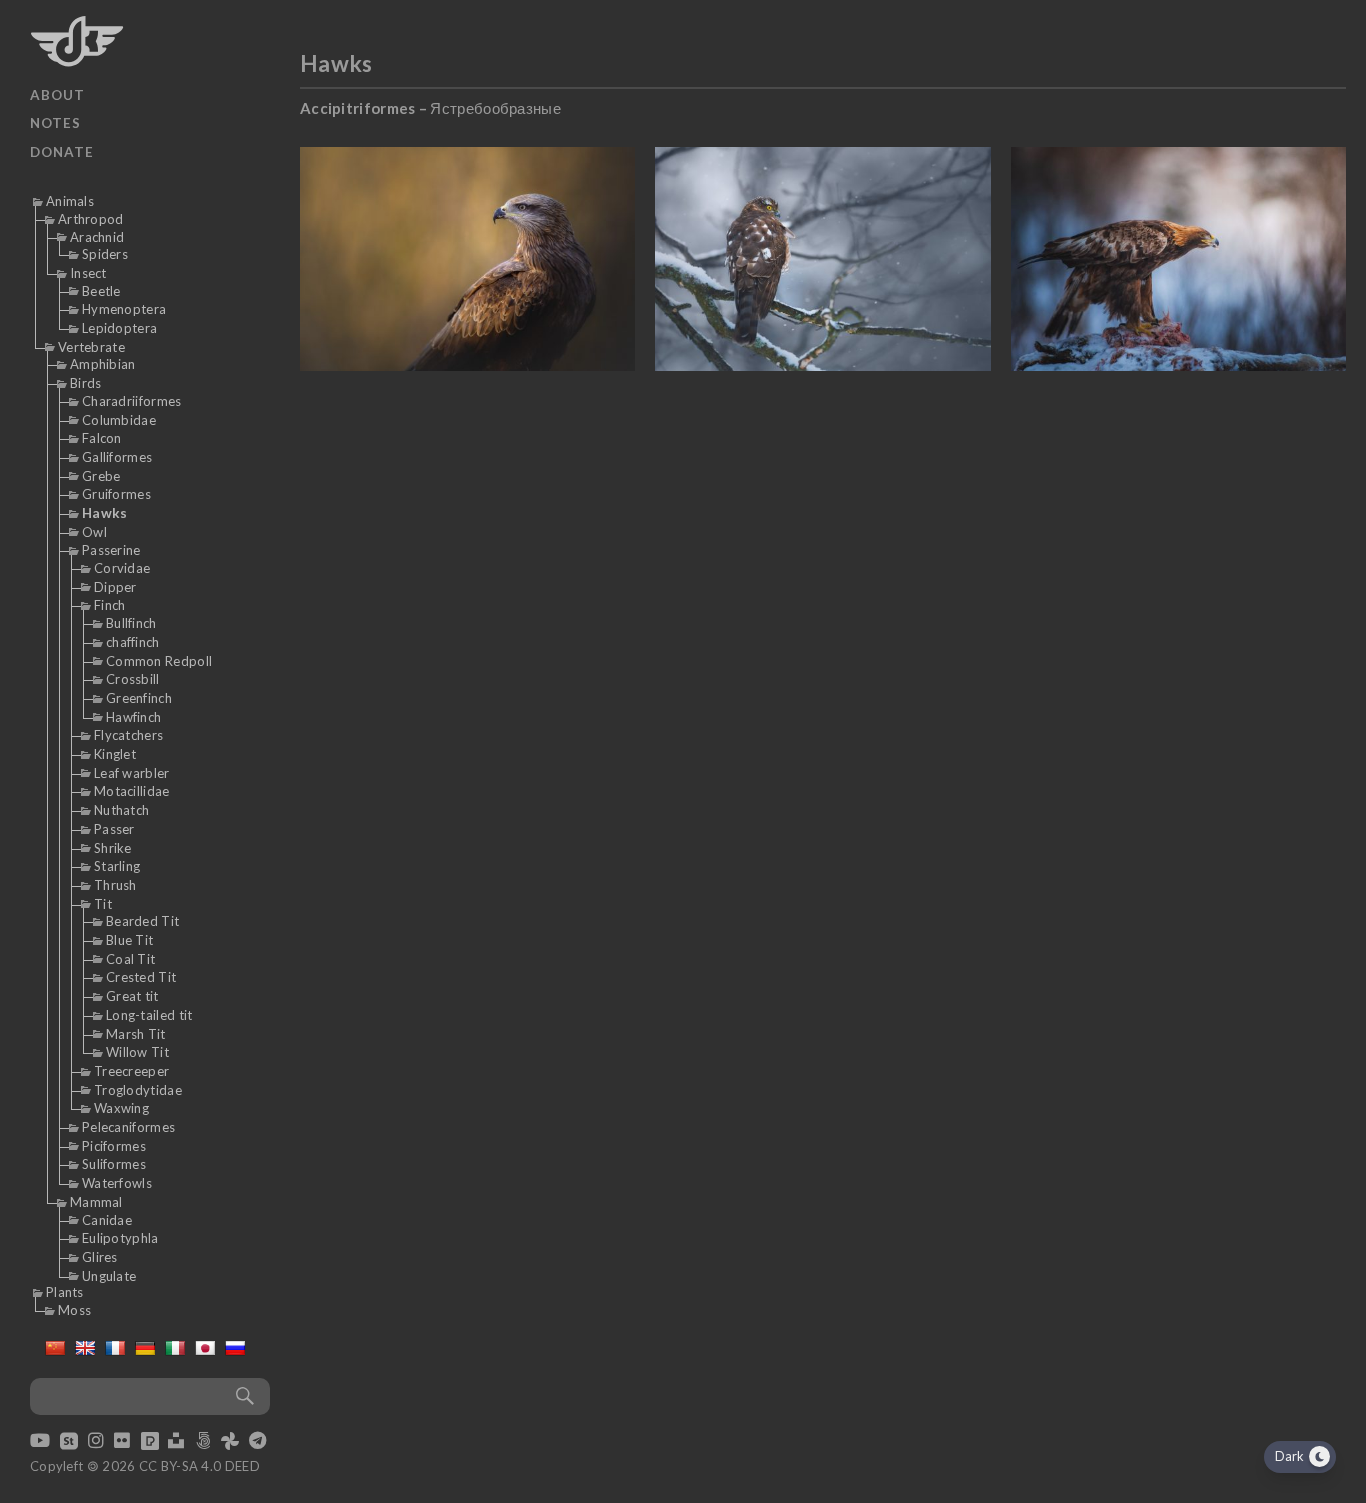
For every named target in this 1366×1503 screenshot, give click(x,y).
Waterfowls (117, 1183)
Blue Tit (129, 940)
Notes (55, 123)
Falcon (102, 438)
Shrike (113, 848)
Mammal (96, 1202)
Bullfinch (131, 623)
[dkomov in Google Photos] (230, 1442)
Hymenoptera (124, 309)
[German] (145, 1348)
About (57, 95)
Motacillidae (132, 791)
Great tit (132, 996)
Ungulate (109, 1276)
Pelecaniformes (128, 1127)
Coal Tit (130, 959)
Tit (103, 904)
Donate (62, 152)
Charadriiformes (132, 401)
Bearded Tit (142, 921)
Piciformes (114, 1146)
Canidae (107, 1220)
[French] (115, 1348)
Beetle (101, 291)
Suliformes (114, 1164)
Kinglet (115, 754)
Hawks (105, 513)
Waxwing (121, 1108)
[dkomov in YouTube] (40, 1442)
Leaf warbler (132, 773)
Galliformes (117, 457)
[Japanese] (205, 1348)
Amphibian (103, 364)
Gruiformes (116, 494)
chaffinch (133, 642)
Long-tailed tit (149, 1015)
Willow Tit (137, 1052)
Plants (65, 1292)
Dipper (115, 587)
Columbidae (119, 420)
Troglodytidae (138, 1090)
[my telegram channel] (257, 1442)
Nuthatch (121, 810)
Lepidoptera (119, 328)
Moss (74, 1310)
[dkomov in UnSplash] (176, 1442)
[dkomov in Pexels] (150, 1442)
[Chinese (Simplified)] (55, 1348)
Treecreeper (131, 1071)
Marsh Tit (136, 1034)
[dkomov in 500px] (203, 1442)
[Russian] (235, 1348)
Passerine (111, 550)
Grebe (101, 476)
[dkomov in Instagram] (96, 1442)
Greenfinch (139, 698)
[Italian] (175, 1348)
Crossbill (133, 679)
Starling (117, 866)
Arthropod (91, 219)
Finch (110, 605)
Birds (86, 383)
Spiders (105, 254)
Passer (114, 829)
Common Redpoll (159, 661)
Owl (94, 532)
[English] (85, 1348)
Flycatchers (128, 735)
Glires (100, 1257)
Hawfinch (133, 717)
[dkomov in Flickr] (122, 1442)
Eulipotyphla (120, 1238)
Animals (70, 201)
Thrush (115, 885)
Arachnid (97, 237)
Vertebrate (91, 347)
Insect (88, 273)
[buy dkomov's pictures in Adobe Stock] (69, 1442)
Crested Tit (141, 977)
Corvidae (122, 568)
